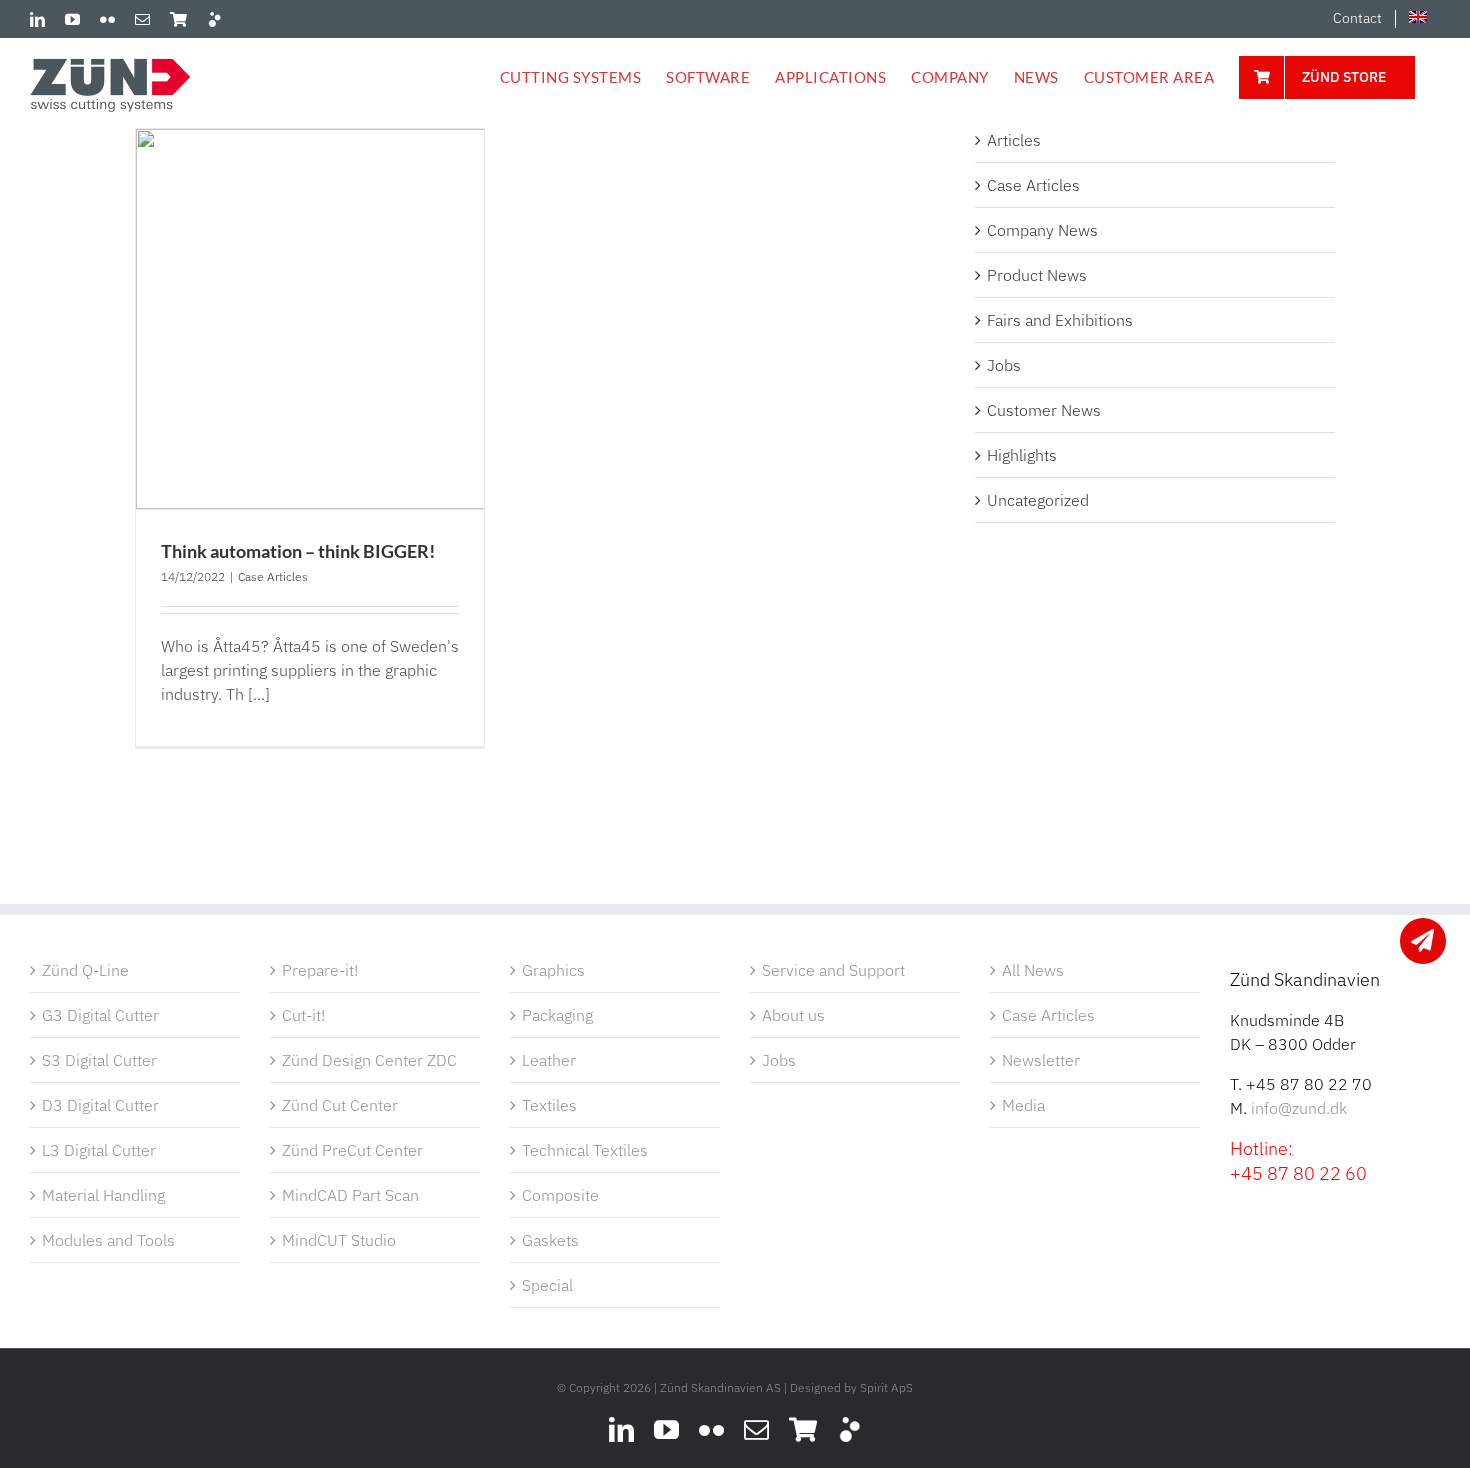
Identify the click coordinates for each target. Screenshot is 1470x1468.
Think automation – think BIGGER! (298, 551)
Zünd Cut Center (340, 1105)
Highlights (1022, 455)
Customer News (1044, 410)
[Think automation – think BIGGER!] (310, 319)
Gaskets (550, 1240)
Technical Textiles (585, 1150)
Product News (1037, 275)
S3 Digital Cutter (99, 1060)
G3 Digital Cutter (100, 1015)
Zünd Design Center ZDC (369, 1060)
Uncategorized (1038, 500)
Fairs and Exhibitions (1060, 320)
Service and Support (833, 970)
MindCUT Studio (339, 1240)
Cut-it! (303, 1015)
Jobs (1004, 365)
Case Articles (273, 576)
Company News (1042, 230)
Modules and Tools (108, 1240)
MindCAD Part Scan (350, 1195)
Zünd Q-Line (85, 970)
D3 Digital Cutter (100, 1105)
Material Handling (103, 1195)
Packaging (557, 1015)
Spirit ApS (886, 1387)
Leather (549, 1060)
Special (547, 1285)
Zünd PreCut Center (352, 1150)
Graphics (553, 970)
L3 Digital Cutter (99, 1150)
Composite (560, 1195)
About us (793, 1015)
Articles (1014, 140)
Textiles (549, 1105)
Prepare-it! (320, 970)
